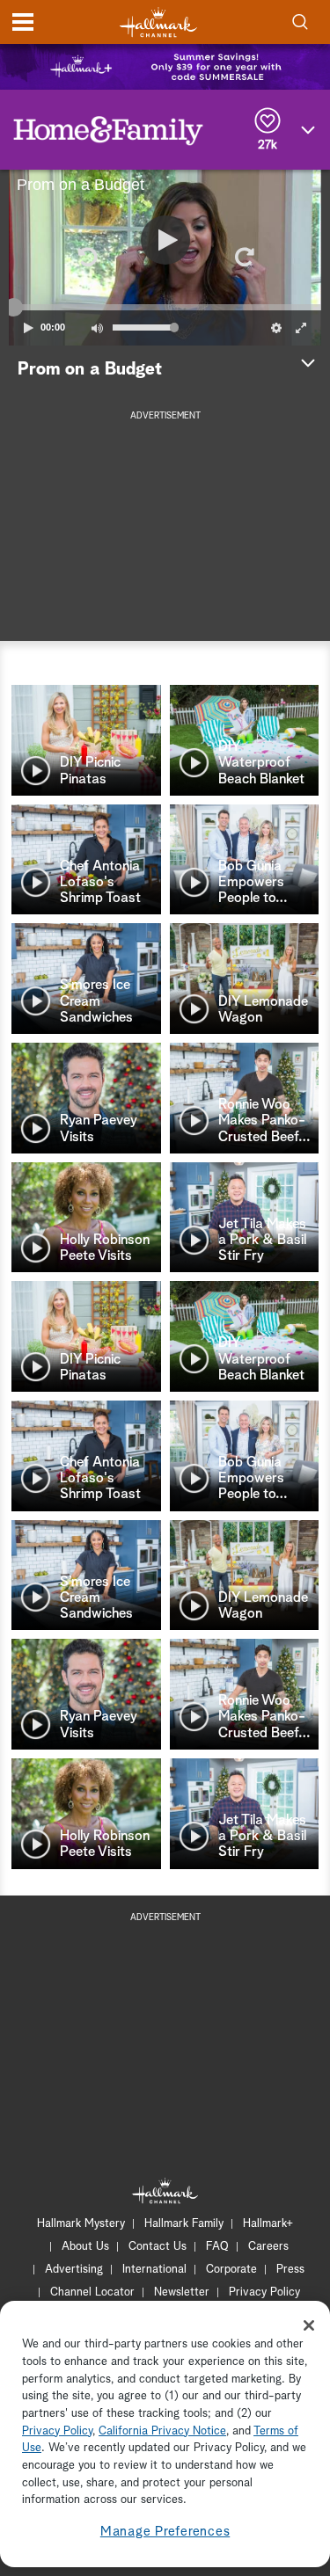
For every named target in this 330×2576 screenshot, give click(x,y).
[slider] (165, 307)
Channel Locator (92, 2292)
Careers (268, 2247)
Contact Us (158, 2247)
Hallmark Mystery (81, 2224)
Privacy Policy (264, 2292)
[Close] (309, 2325)
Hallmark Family (184, 2224)
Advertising (74, 2270)
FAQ (217, 2247)
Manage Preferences (165, 2532)
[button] (87, 258)
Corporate (231, 2270)
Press (290, 2270)
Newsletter (182, 2292)
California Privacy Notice (162, 2431)
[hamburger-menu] (23, 22)
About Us (85, 2247)
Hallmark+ (268, 2224)
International (154, 2270)
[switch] (97, 328)
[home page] (158, 22)
